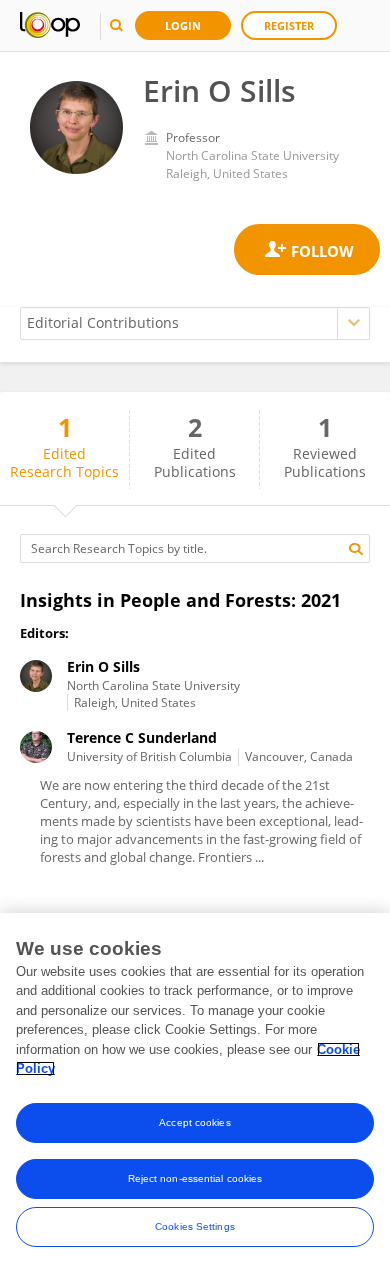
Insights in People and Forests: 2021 (180, 600)
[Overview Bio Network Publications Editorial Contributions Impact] (195, 323)
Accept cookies (194, 1122)
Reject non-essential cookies (195, 1178)
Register (289, 25)
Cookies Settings (195, 1226)
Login (183, 25)
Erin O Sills (103, 666)
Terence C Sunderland (142, 737)
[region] (195, 1092)
